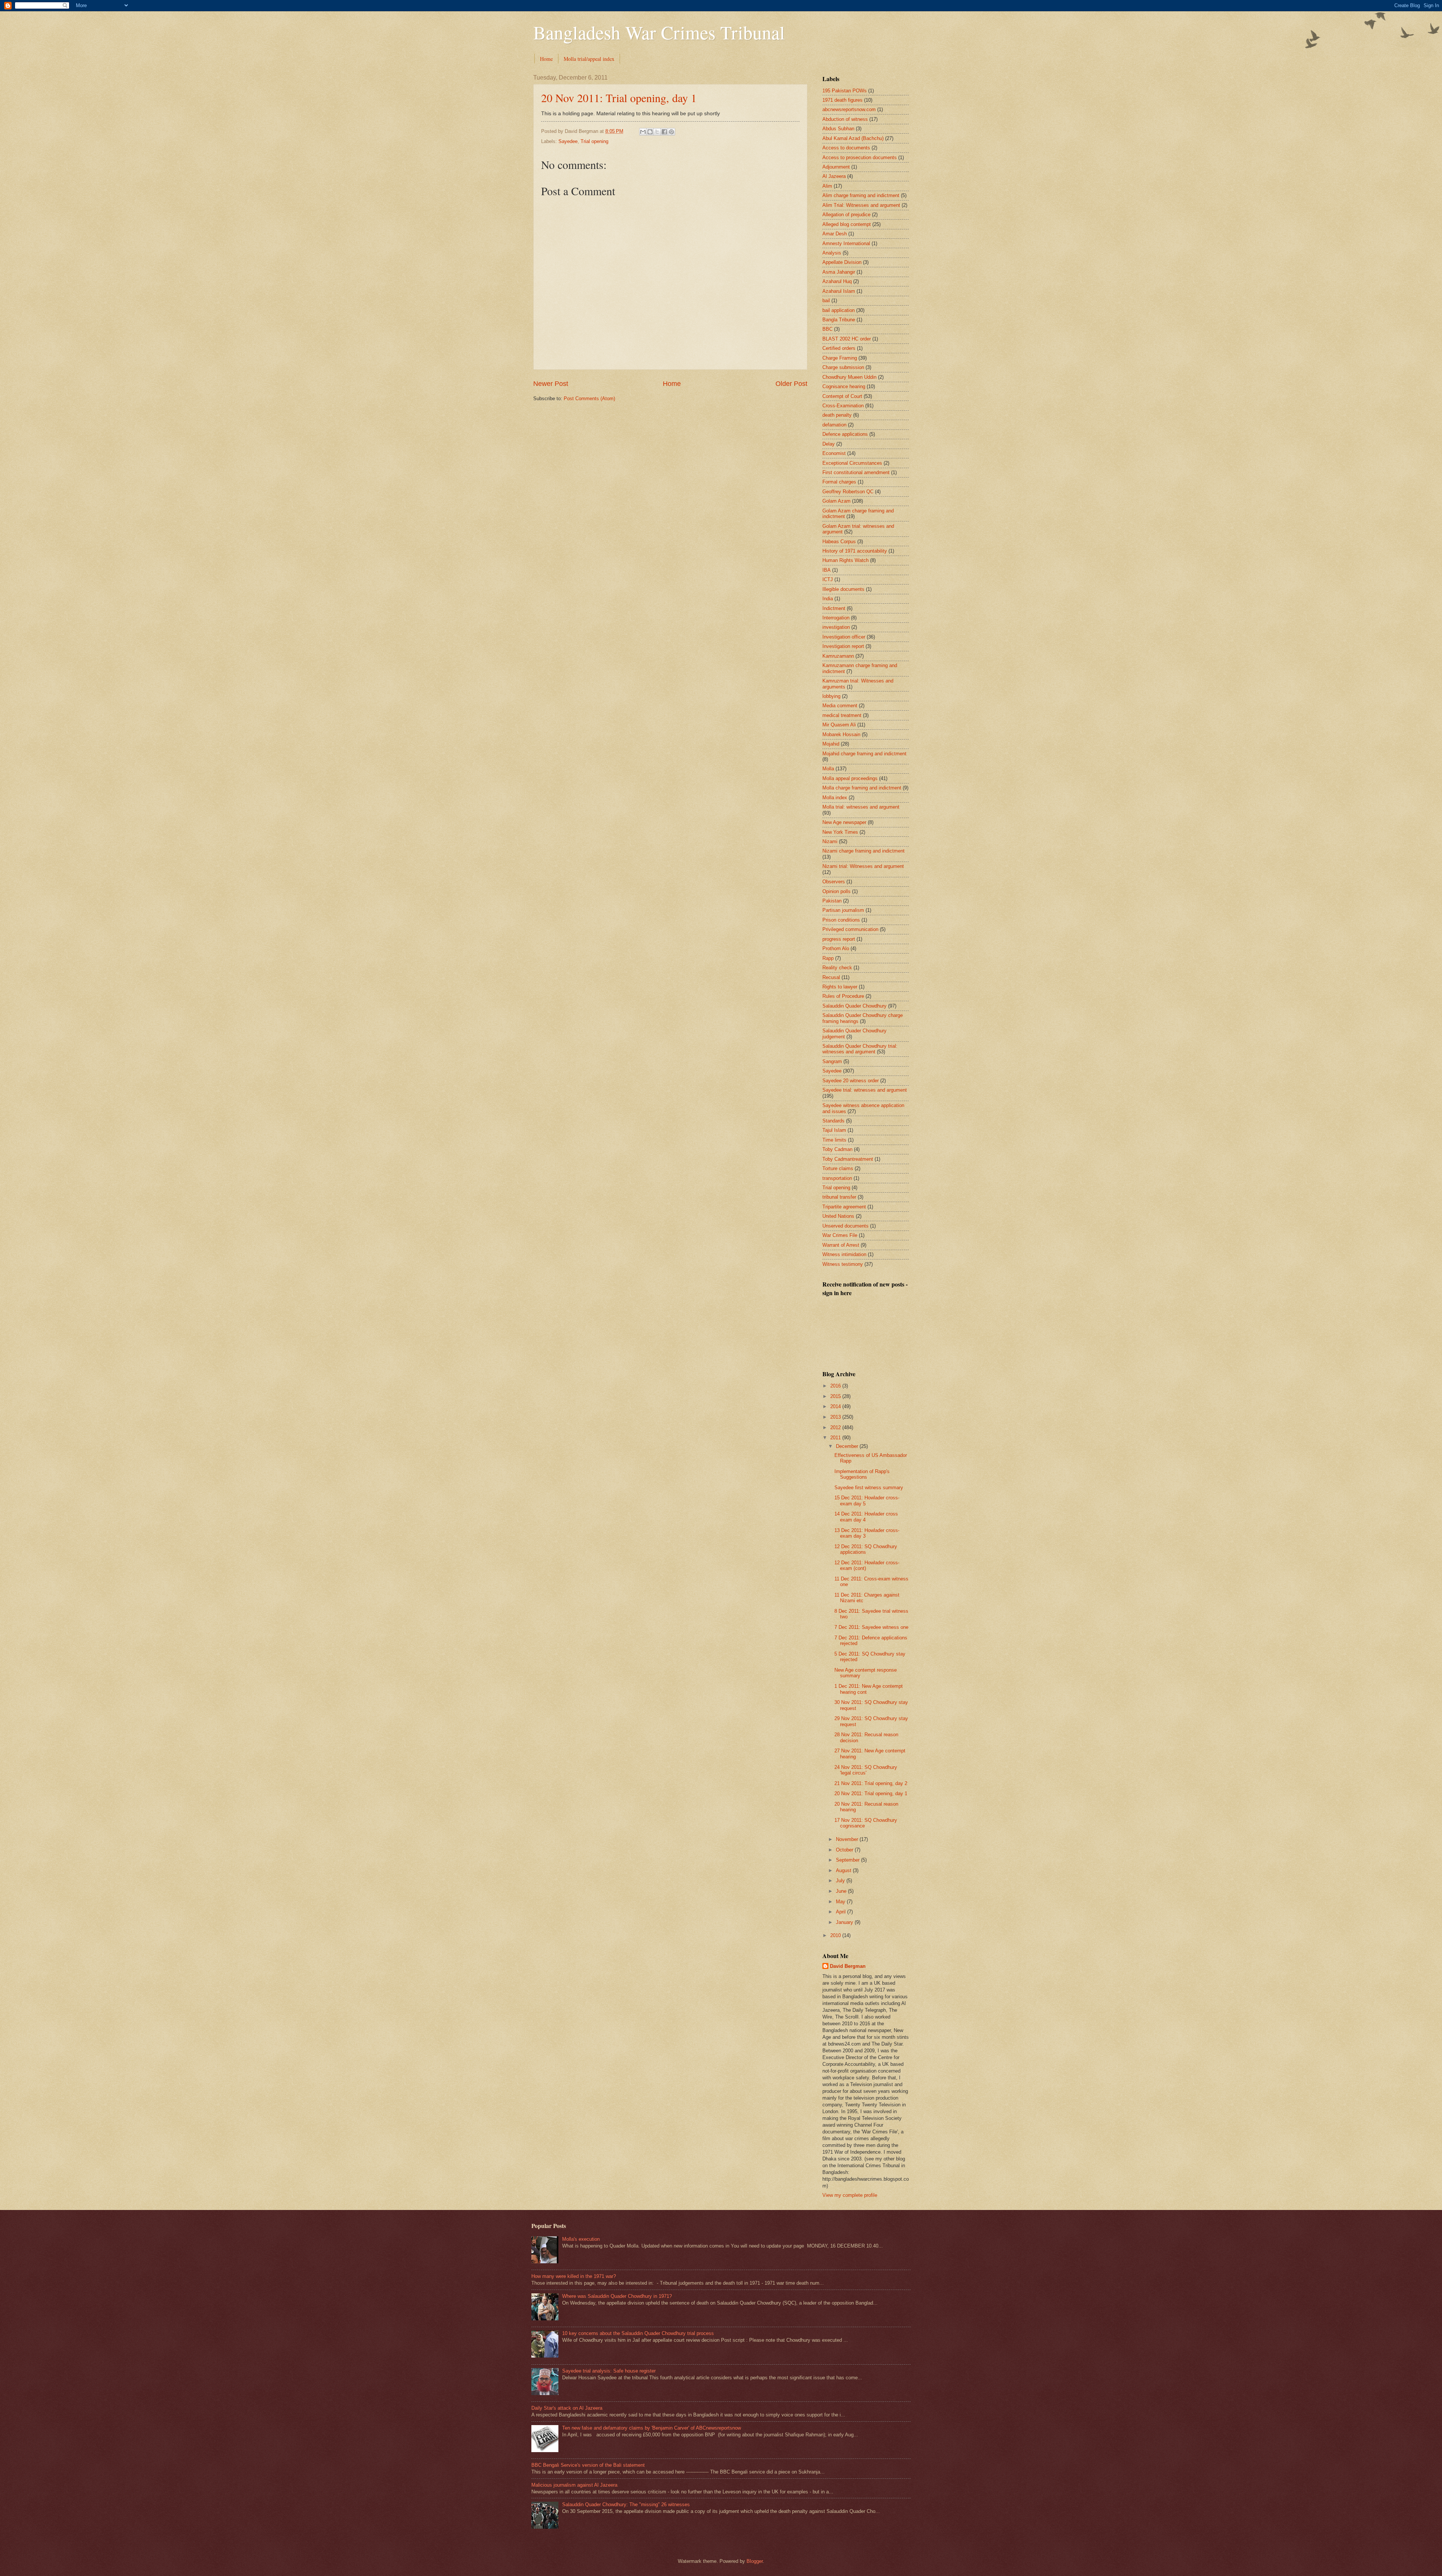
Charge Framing (840, 358)
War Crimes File (840, 1235)
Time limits (834, 1140)
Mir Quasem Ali (839, 725)
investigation (836, 627)
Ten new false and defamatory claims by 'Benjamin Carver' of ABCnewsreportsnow (652, 2428)
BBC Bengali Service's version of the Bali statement (588, 2465)
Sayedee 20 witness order (851, 1081)
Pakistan (832, 901)
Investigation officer (844, 637)
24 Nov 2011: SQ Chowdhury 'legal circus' (866, 1770)
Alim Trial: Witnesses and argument (861, 205)
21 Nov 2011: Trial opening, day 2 (871, 1783)
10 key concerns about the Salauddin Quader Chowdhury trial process (638, 2333)
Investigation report (843, 646)
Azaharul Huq (837, 281)
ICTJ (828, 579)
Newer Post (551, 384)
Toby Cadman (837, 1149)
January (845, 1922)
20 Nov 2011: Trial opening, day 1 (619, 98)
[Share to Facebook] (664, 132)
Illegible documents (843, 589)
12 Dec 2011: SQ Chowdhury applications (866, 1549)
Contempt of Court (842, 396)
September (848, 1860)
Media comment (840, 706)
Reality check (837, 968)
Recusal (831, 977)
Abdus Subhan (838, 129)
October (845, 1850)
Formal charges (839, 482)
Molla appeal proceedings (850, 778)
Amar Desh (835, 234)
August (844, 1870)
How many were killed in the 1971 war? (574, 2276)
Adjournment (836, 167)
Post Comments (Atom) (589, 398)
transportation (837, 1178)
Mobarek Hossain (841, 734)
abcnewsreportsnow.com (849, 109)
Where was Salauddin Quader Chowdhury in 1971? (617, 2296)
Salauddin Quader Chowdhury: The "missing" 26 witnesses (626, 2504)
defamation (834, 425)
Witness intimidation (844, 1254)
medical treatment (842, 715)
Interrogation (836, 618)
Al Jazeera (834, 176)
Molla (828, 769)
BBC (827, 329)
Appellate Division (842, 262)
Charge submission (843, 367)
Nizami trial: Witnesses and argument (863, 866)
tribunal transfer (839, 1197)
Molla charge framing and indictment (862, 788)
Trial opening (594, 141)
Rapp (828, 958)
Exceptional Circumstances (852, 463)
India (828, 599)
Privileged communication (850, 929)
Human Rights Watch (845, 560)
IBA (827, 570)
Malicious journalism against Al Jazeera (574, 2485)
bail (826, 301)
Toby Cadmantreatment (848, 1159)
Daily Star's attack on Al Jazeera (567, 2408)
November (848, 1839)
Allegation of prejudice (846, 215)
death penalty (837, 415)
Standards (833, 1121)
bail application (839, 310)
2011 (836, 1438)
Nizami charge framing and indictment (864, 851)
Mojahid (831, 744)
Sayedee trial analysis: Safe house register (609, 2371)
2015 (836, 1396)
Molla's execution (581, 2239)
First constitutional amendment (856, 472)
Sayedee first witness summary (869, 1488)
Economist (834, 453)
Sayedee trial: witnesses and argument (865, 1090)
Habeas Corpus (839, 542)
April (842, 1912)
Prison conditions (841, 920)
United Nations (838, 1216)
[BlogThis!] (650, 132)
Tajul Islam (834, 1130)
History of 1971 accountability (855, 551)
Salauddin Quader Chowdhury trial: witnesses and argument (860, 1049)
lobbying (831, 696)
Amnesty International (846, 243)
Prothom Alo (836, 948)
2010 (836, 1935)
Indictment (834, 608)
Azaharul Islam (839, 291)
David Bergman (848, 1966)
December (848, 1446)
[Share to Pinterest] (671, 132)
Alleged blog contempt (847, 224)
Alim (827, 186)
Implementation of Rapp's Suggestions (862, 1474)
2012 (836, 1427)
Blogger (755, 2561)
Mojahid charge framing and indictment (864, 754)
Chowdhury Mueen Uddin (849, 377)
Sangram (832, 1061)
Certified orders (839, 348)
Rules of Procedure (843, 996)
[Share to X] (657, 132)
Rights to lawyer (840, 987)
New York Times (840, 832)
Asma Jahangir (839, 272)
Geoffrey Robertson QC (848, 492)
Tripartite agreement (844, 1207)
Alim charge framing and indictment (861, 195)
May (841, 1902)
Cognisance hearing (844, 386)
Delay (829, 444)
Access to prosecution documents (860, 157)
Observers (834, 882)
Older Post (791, 384)
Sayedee (568, 141)
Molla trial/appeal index (589, 59)
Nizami (830, 841)
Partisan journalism (843, 910)
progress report (839, 939)
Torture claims (838, 1168)
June (842, 1891)
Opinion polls (836, 891)
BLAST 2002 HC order (847, 339)
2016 (836, 1386)
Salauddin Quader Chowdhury (854, 1006)
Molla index (835, 798)
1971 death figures (842, 100)
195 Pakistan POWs (845, 91)
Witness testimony (843, 1264)
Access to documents (846, 148)
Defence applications (845, 434)
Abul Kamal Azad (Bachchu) (853, 138)
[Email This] (643, 132)
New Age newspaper (844, 822)
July (841, 1881)
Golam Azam (836, 501)
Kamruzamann (838, 656)
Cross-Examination (843, 406)
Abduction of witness (845, 119)
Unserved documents (845, 1226)
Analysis (832, 253)
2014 (836, 1406)
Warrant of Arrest (841, 1245)
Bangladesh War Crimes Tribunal (659, 32)
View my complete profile (850, 2195)
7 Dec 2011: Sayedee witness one (871, 1627)
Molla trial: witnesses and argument (861, 807)
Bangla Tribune (839, 320)
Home (546, 59)
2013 (836, 1417)
